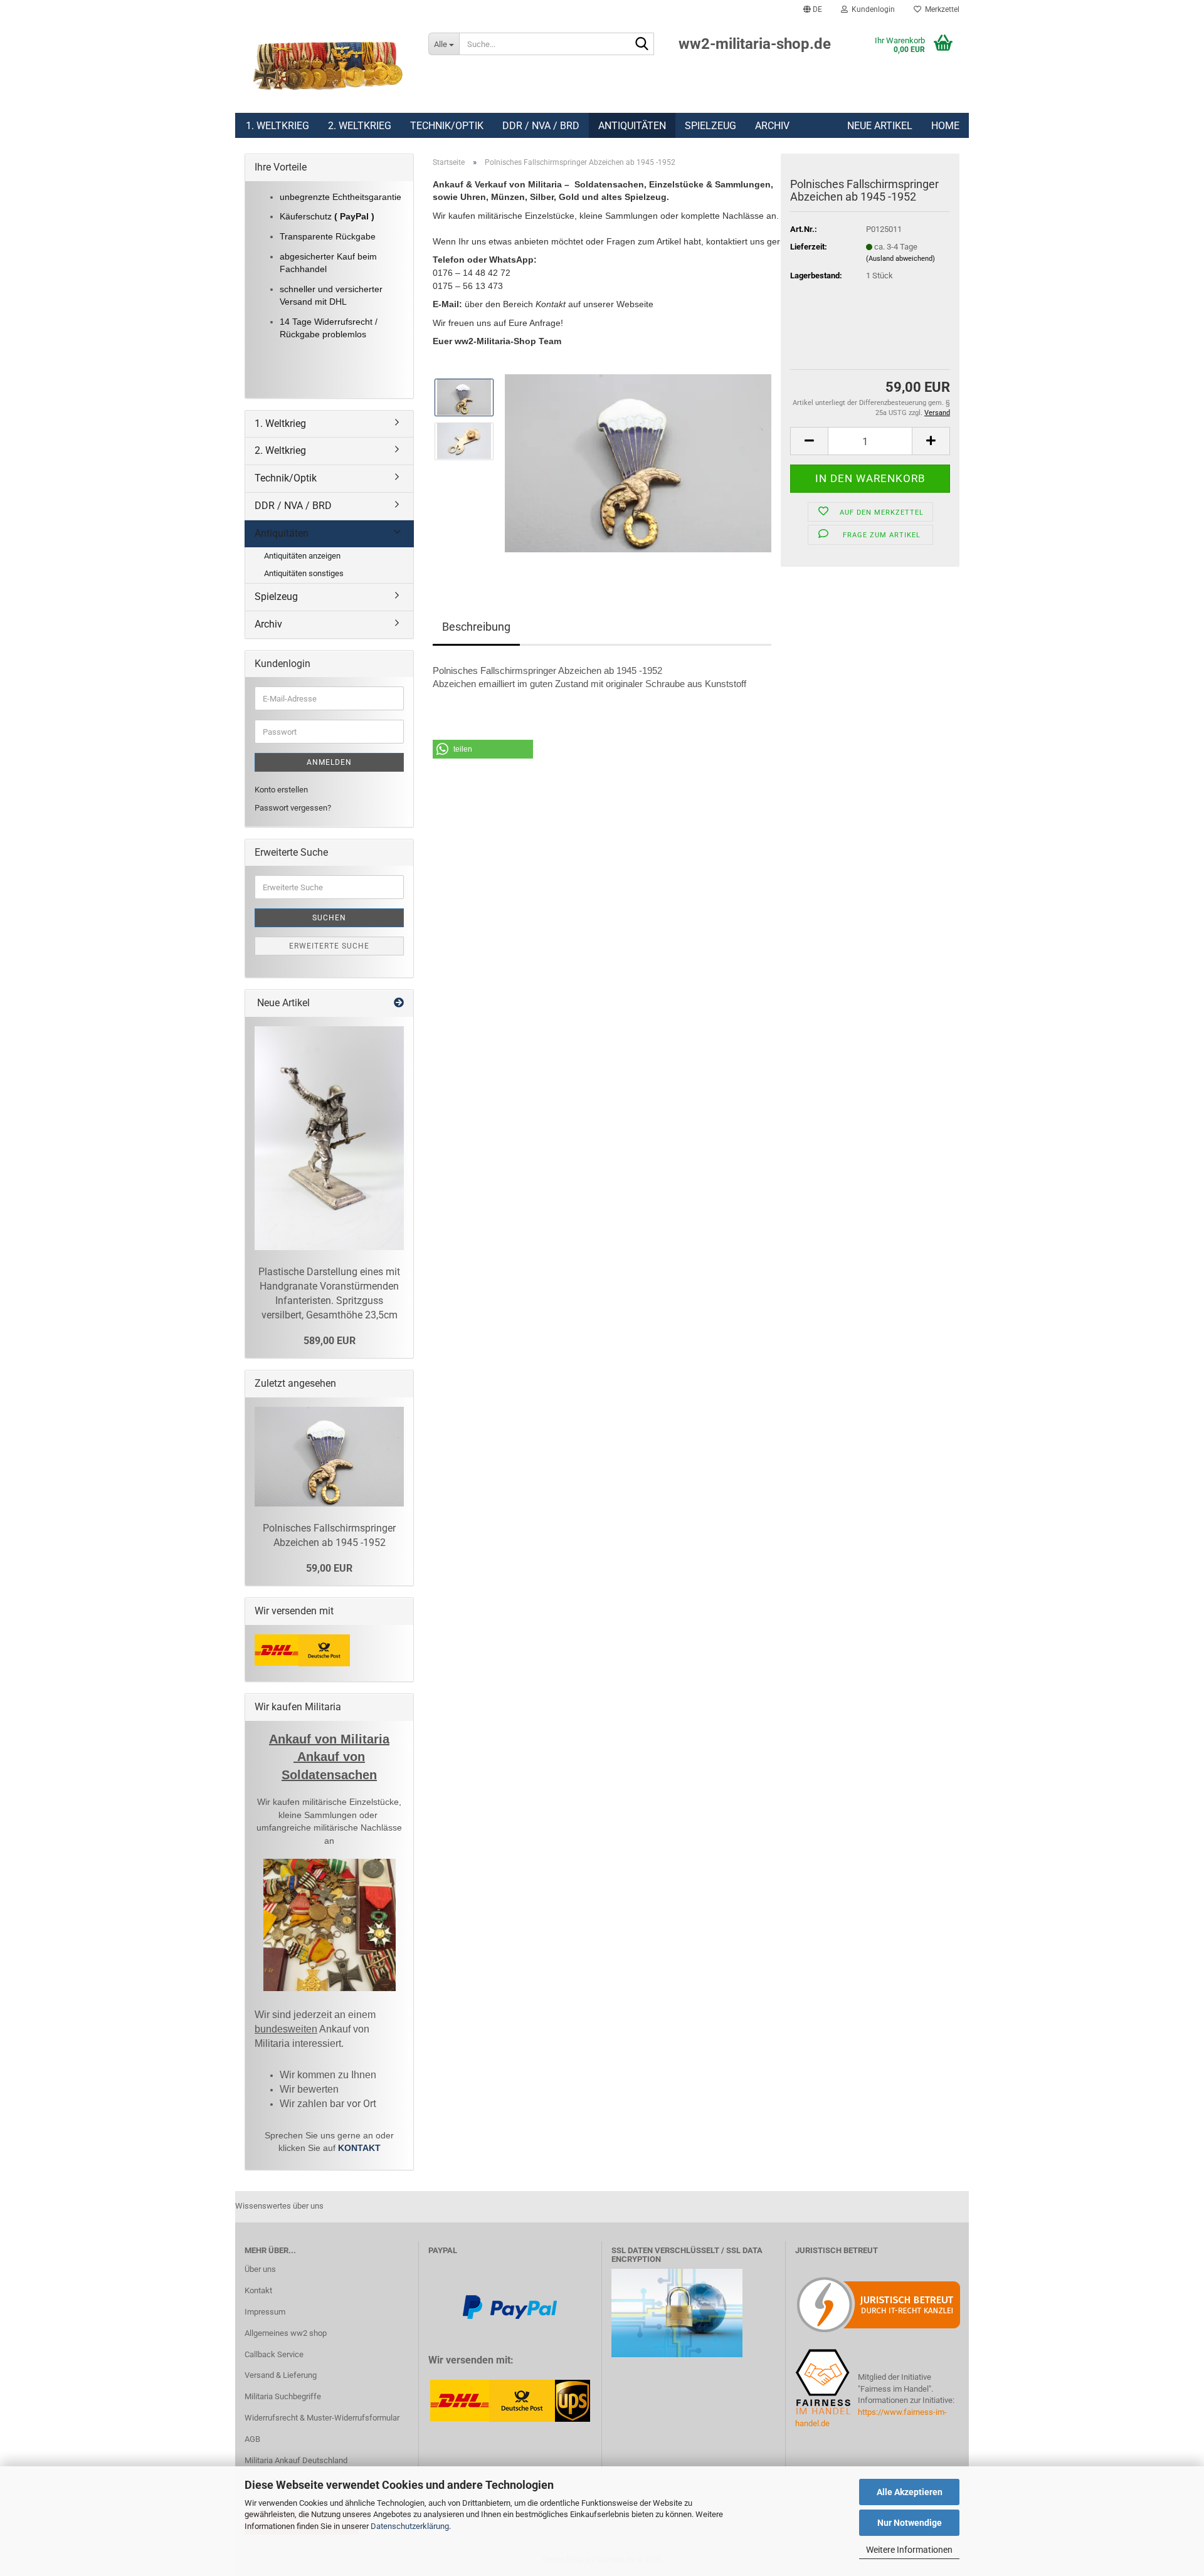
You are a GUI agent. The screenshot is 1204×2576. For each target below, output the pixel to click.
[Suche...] (642, 45)
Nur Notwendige (910, 2523)
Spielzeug (710, 126)
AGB (252, 2439)
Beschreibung (476, 627)
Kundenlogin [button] (871, 9)
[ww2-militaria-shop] (327, 66)
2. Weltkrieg (360, 126)
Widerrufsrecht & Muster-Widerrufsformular (322, 2418)
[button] (813, 9)
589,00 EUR (330, 1341)
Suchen (329, 918)
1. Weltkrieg (277, 126)
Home (945, 126)
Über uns (260, 2269)
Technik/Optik (447, 126)
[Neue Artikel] (399, 1003)
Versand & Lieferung (281, 2375)
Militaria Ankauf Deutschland (296, 2460)
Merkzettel (940, 9)
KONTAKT (359, 2148)
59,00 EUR (329, 1568)
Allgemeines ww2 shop (286, 2333)
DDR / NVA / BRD (541, 126)
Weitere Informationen (909, 2550)
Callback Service (274, 2354)
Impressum (265, 2312)
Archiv (772, 126)
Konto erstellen (281, 790)
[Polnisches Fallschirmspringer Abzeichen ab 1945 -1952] (638, 462)
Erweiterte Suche (329, 946)
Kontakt (258, 2290)
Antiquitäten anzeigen (302, 556)
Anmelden (329, 762)
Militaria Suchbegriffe (283, 2396)
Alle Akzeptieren (910, 2492)
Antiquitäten (632, 126)
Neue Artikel (880, 126)
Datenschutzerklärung (410, 2526)
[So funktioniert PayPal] (510, 2306)
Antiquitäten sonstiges (304, 573)
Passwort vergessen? (293, 808)
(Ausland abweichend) (900, 259)
